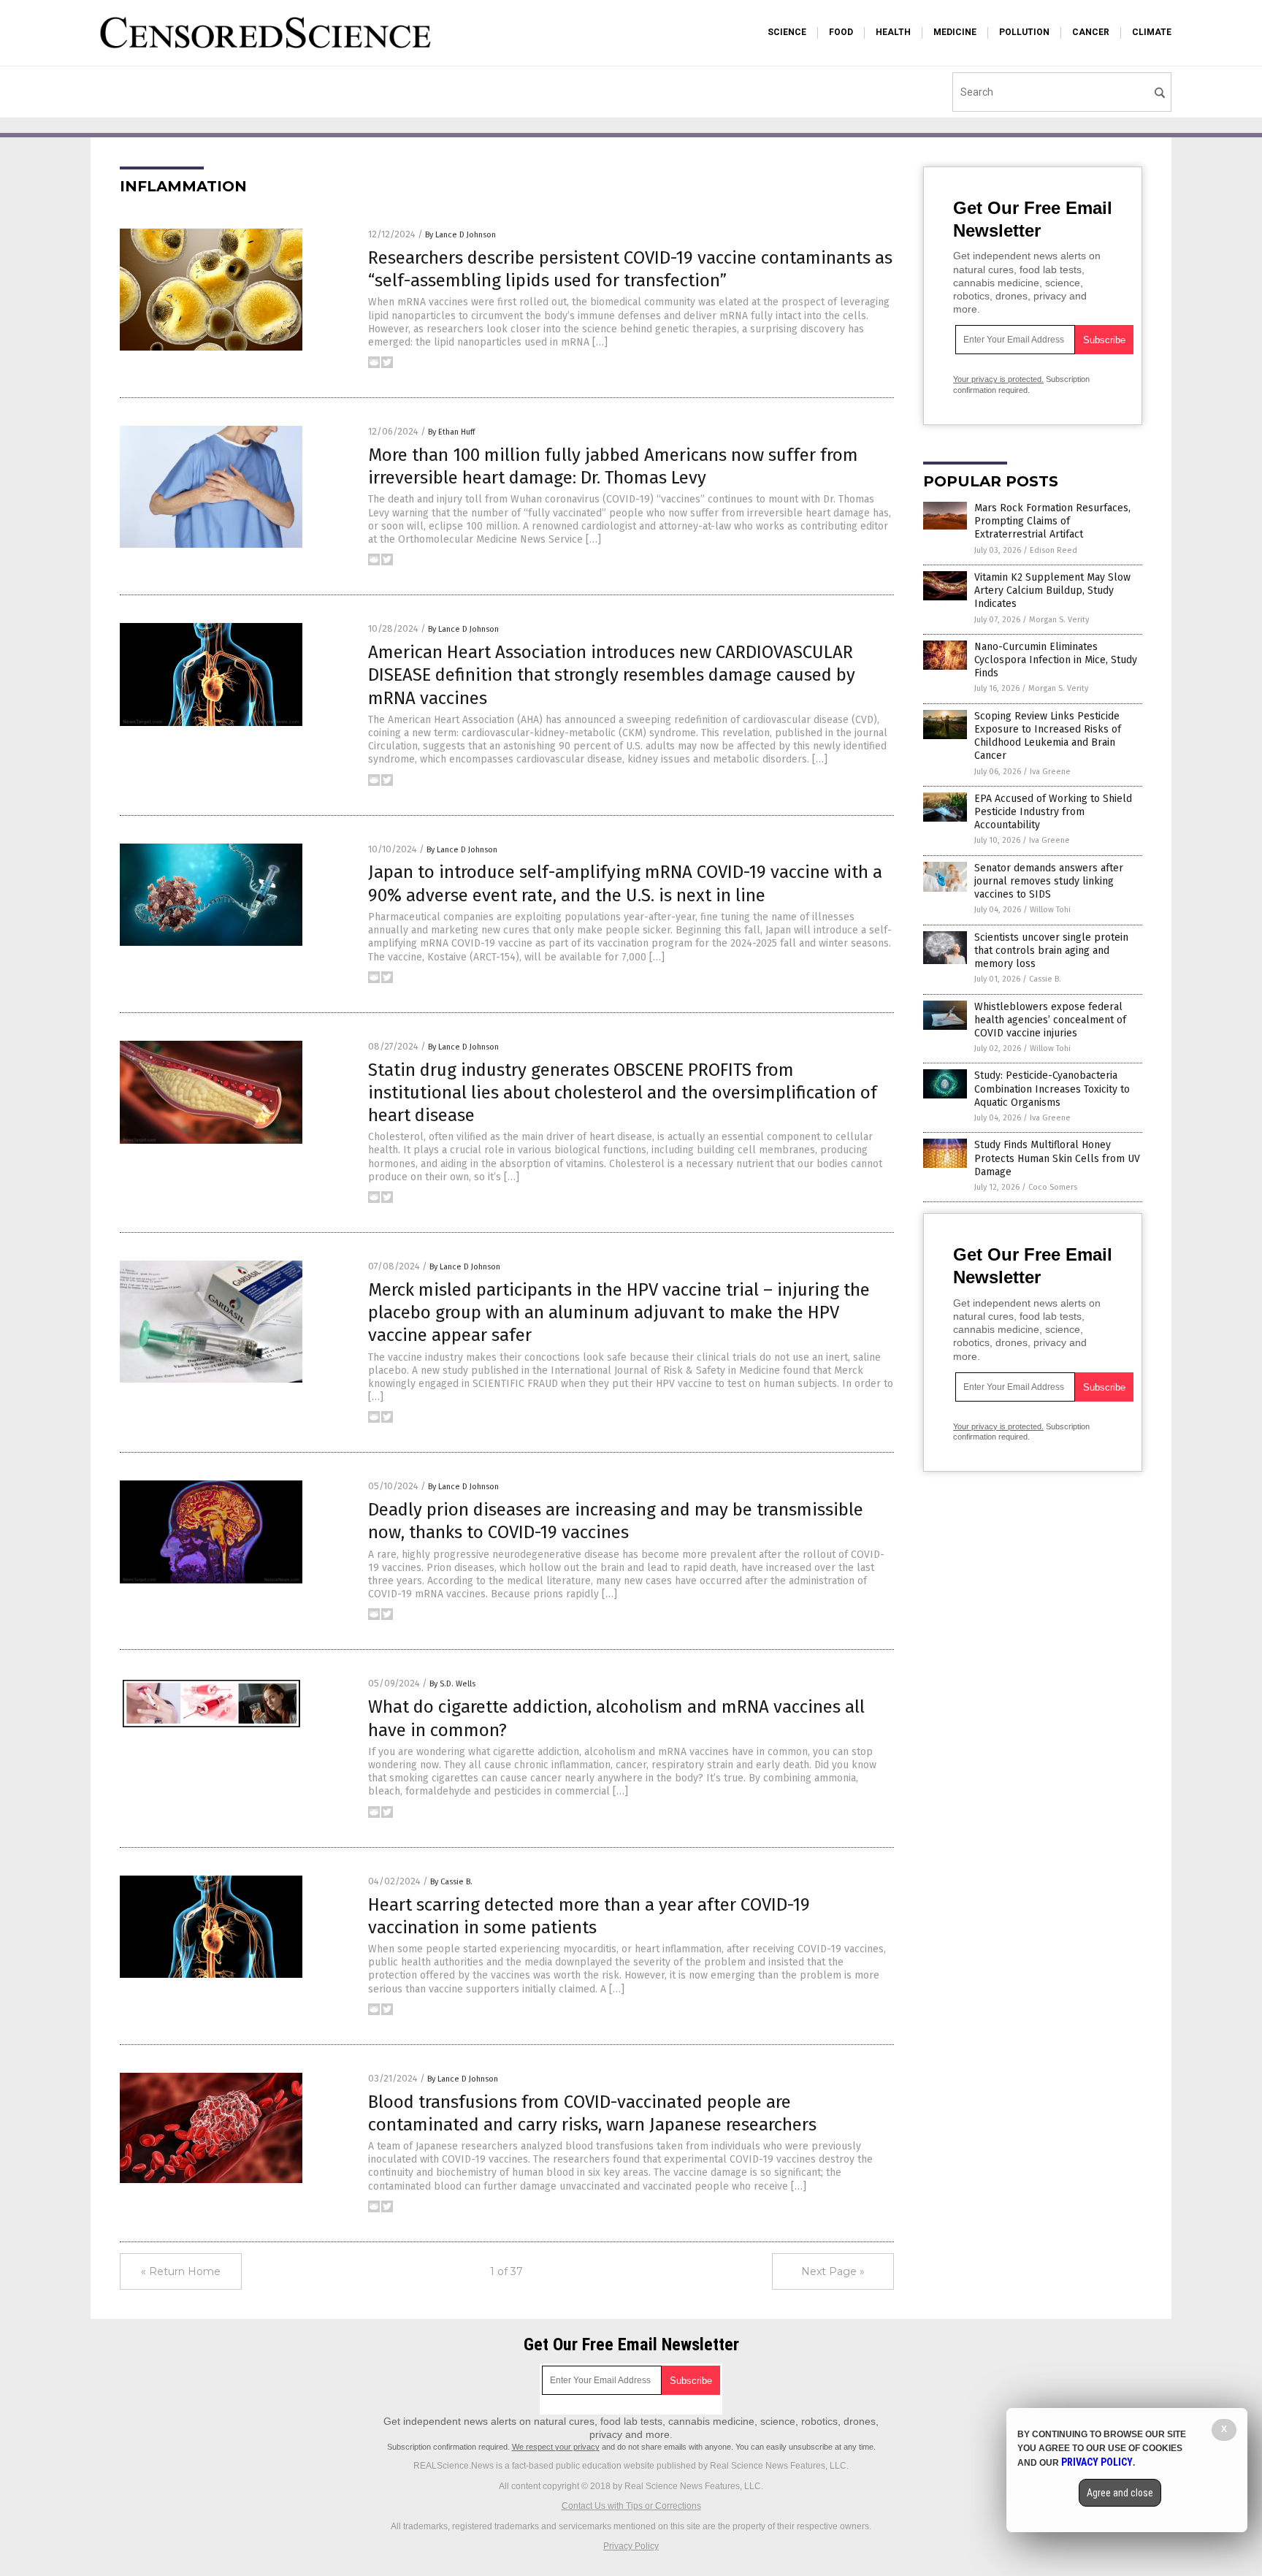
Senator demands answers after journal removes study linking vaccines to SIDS (1049, 881)
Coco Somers (1053, 1187)
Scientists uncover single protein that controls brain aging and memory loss (1051, 951)
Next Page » (833, 2271)
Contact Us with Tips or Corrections (631, 2506)
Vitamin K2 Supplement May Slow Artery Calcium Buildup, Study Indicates (1052, 591)
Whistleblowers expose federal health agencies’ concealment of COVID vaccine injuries (1050, 1020)
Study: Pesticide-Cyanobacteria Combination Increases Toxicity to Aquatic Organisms (1052, 1089)
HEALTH (893, 32)
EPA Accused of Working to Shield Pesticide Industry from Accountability (1053, 812)
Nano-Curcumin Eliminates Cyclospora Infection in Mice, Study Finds (1056, 660)
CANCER (1091, 32)
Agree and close (1120, 2493)
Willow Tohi (1050, 910)
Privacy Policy (631, 2546)
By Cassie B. (451, 1882)
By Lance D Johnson (460, 235)
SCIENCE (787, 32)
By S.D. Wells (452, 1684)
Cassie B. (1045, 979)
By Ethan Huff (451, 432)
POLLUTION (1024, 32)
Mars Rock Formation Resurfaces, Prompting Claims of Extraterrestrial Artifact (1052, 521)
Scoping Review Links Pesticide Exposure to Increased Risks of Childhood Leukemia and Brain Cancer (1048, 736)
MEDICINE (955, 32)
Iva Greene (1050, 772)
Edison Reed (1053, 550)
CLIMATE (1152, 32)
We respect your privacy (556, 2447)
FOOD (841, 32)
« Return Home (181, 2271)
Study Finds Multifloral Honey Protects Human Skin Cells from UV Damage (1057, 1158)
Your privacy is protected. (998, 379)
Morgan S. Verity (1059, 620)
